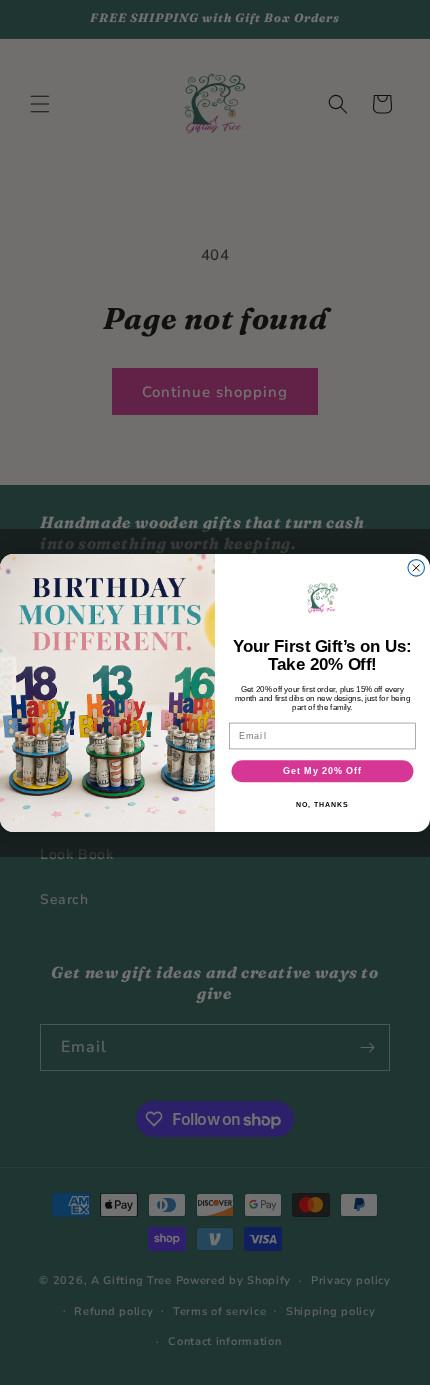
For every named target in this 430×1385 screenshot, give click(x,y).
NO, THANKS (322, 804)
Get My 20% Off (322, 770)
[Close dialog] (416, 567)
